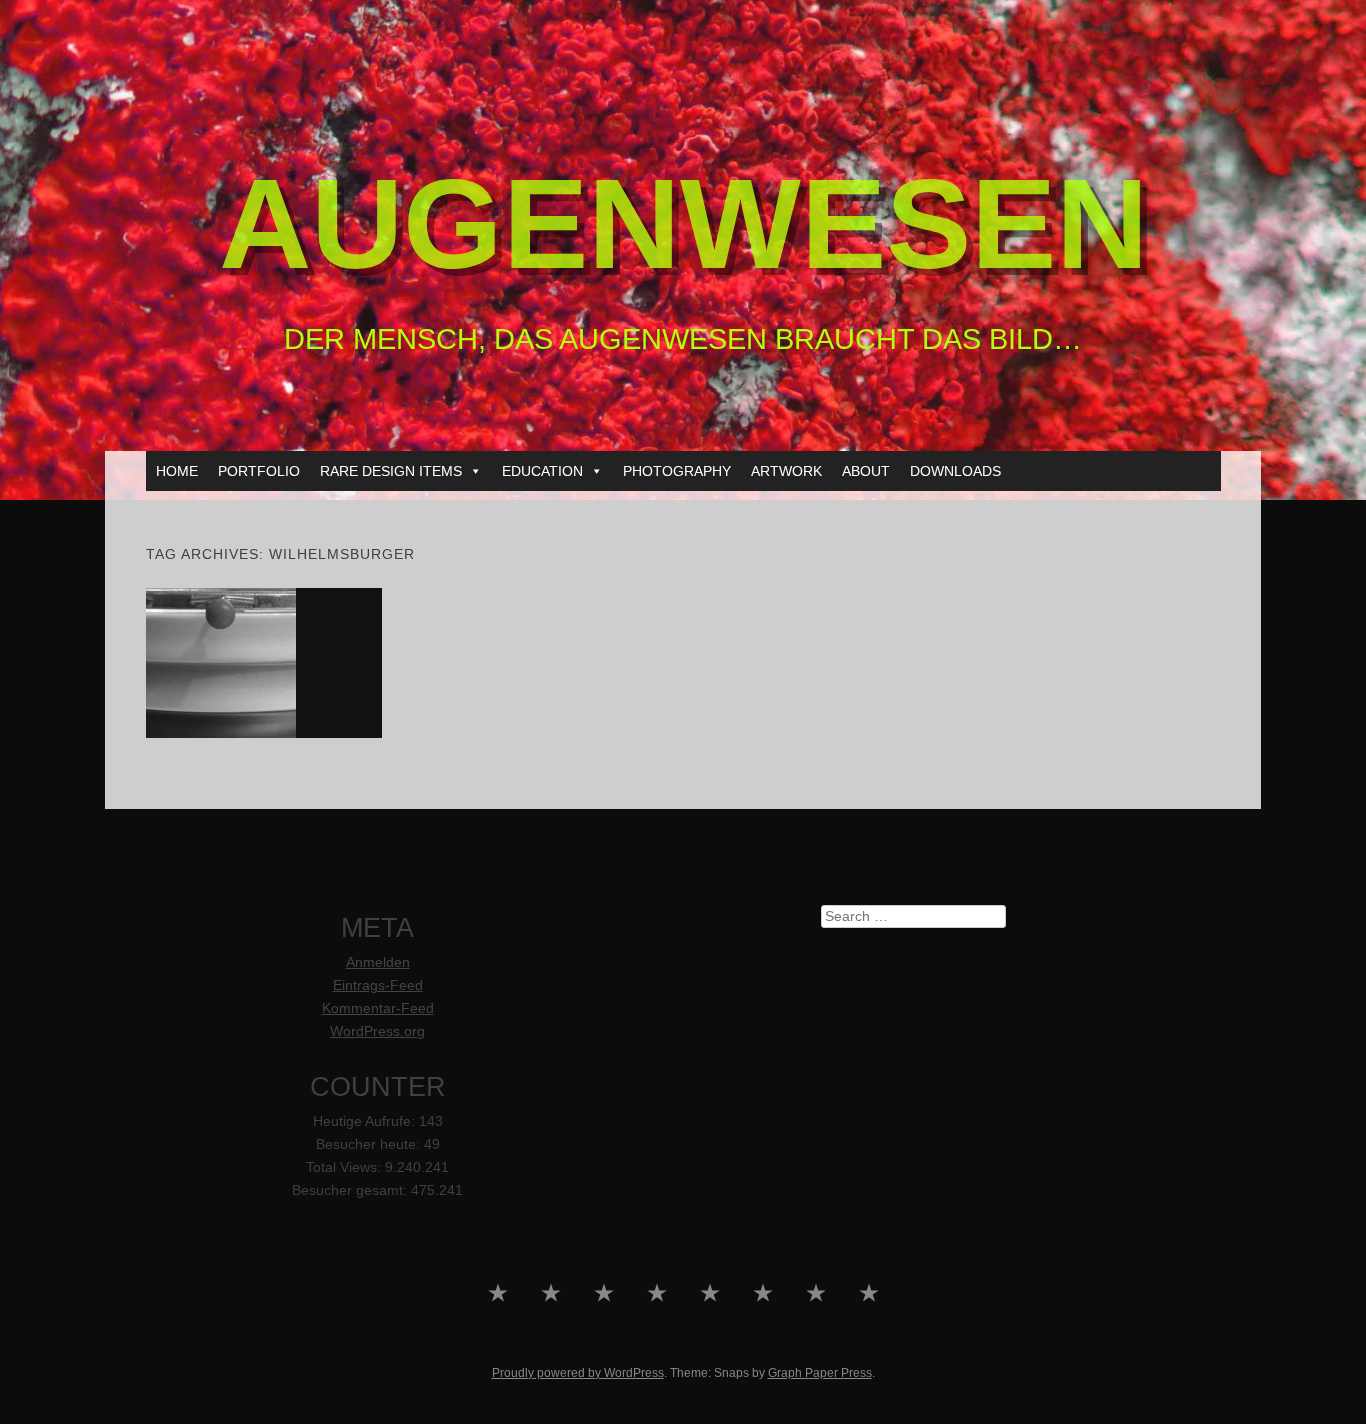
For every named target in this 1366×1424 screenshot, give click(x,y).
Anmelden (378, 962)
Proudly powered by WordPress (578, 1373)
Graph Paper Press (820, 1373)
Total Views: (345, 1167)
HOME (177, 471)
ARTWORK (786, 471)
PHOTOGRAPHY (677, 471)
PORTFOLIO (259, 471)
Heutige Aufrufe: (366, 1121)
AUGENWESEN (683, 223)
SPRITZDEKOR (264, 662)
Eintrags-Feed (378, 985)
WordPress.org (377, 1031)
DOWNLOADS (955, 471)
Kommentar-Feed (378, 1008)
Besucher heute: (370, 1144)
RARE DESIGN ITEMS (391, 471)
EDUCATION (542, 471)
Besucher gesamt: (351, 1190)
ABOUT (866, 471)
